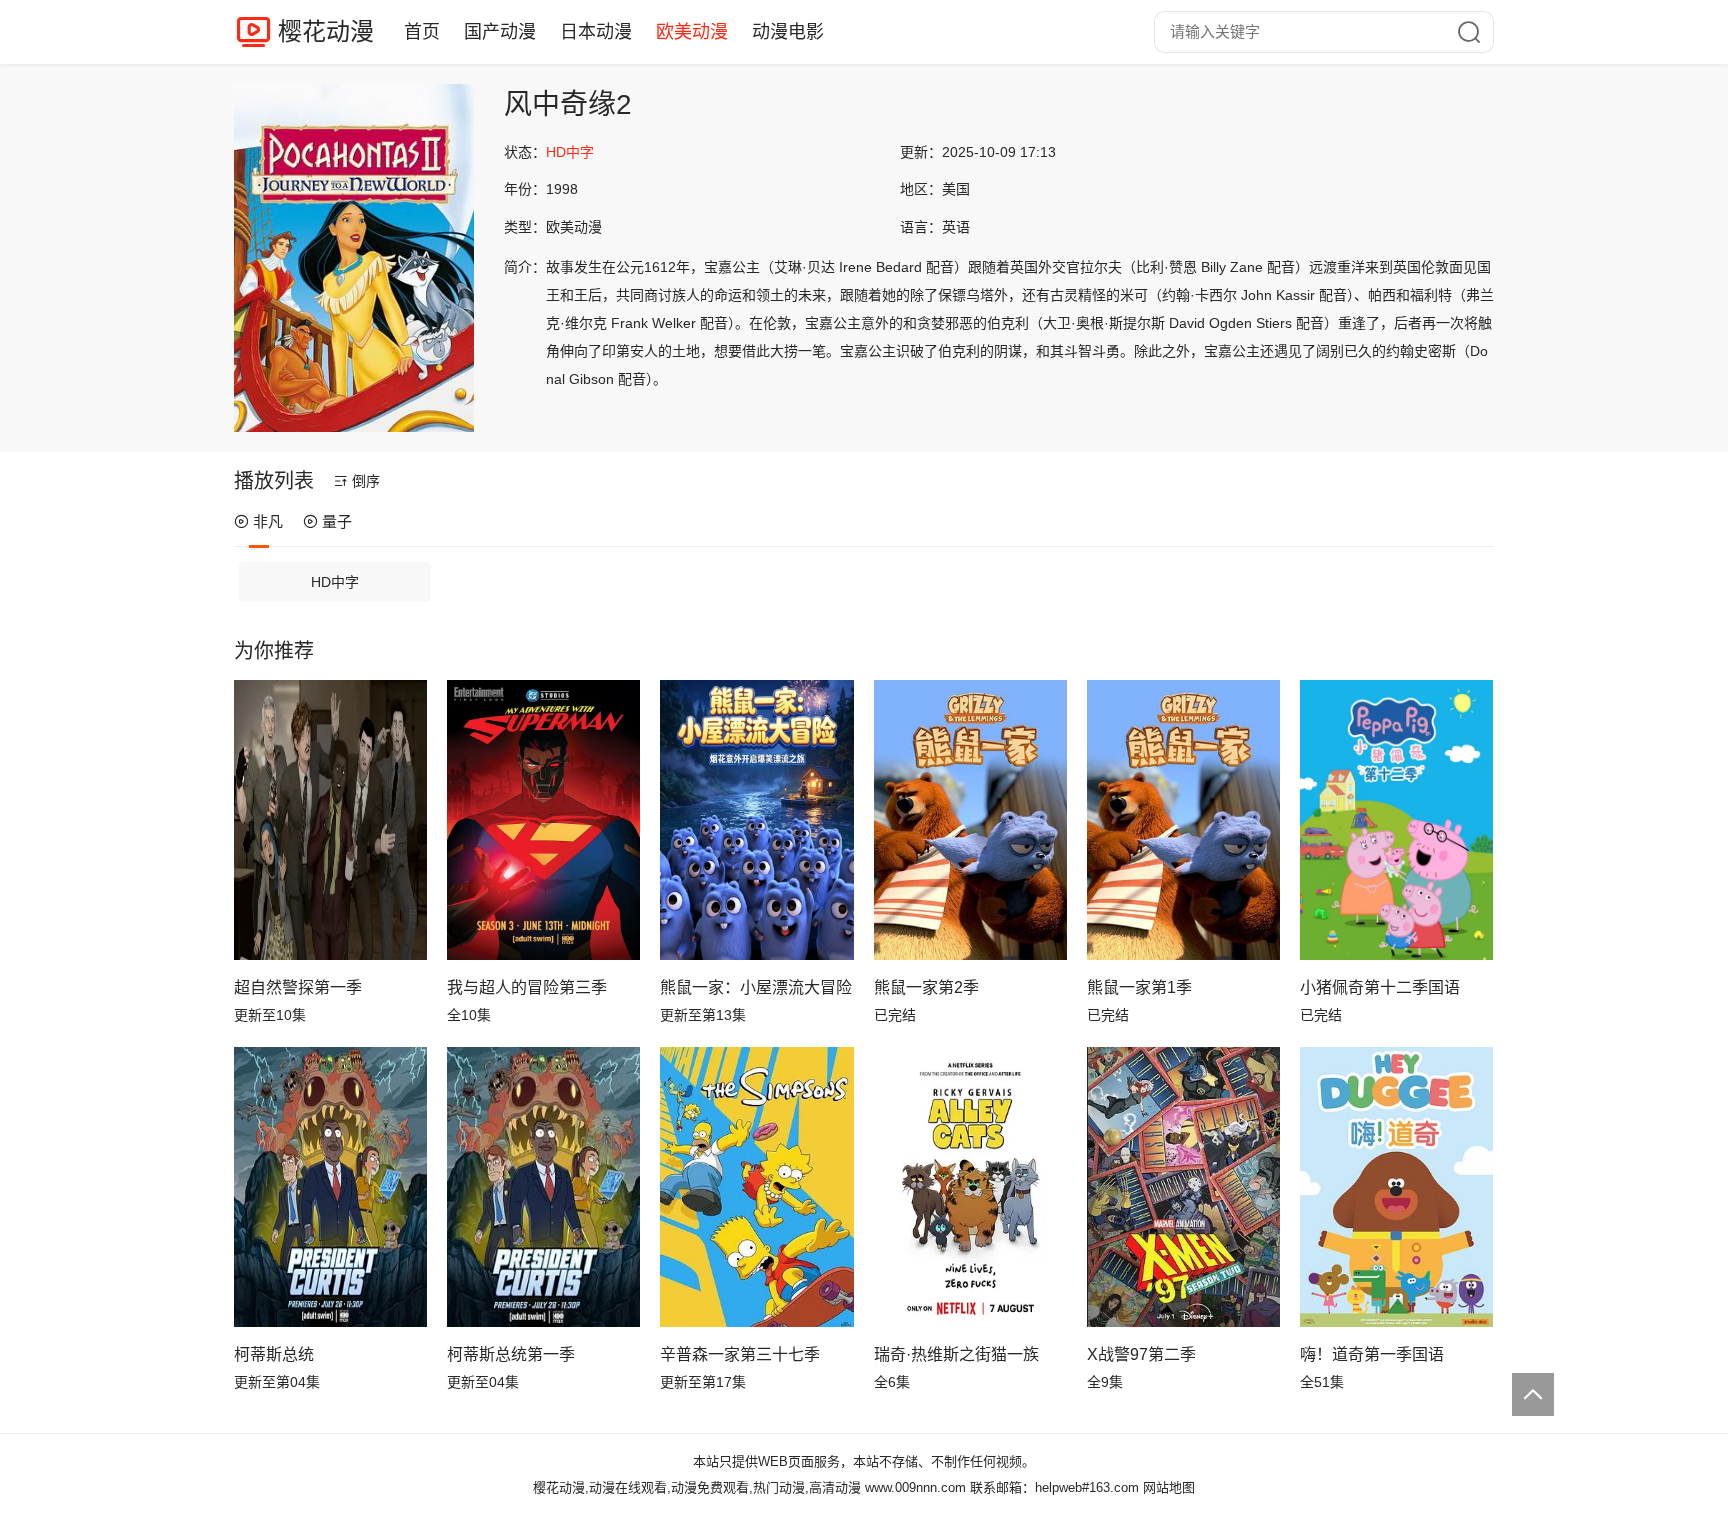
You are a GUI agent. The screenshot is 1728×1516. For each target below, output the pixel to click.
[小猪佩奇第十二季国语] (1396, 820)
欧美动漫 (692, 32)
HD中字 (335, 582)
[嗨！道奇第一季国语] (1396, 1187)
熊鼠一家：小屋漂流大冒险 (756, 987)
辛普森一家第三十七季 (740, 1354)
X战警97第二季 (1141, 1354)
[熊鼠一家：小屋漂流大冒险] (756, 820)
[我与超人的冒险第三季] (543, 820)
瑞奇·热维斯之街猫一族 (956, 1354)
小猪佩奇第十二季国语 (1380, 987)
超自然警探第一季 (298, 987)
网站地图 (1169, 1487)
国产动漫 (500, 32)
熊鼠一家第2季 (926, 987)
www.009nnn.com (915, 1487)
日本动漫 (596, 32)
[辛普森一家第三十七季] (756, 1187)
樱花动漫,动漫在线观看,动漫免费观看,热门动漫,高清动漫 (697, 1487)
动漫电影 (788, 32)
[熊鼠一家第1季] (1183, 820)
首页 (422, 32)
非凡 (268, 521)
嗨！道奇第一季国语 (1372, 1354)
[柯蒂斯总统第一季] (543, 1187)
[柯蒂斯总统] (330, 1187)
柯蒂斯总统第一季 (511, 1354)
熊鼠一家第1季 (1139, 987)
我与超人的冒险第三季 (527, 987)
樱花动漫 (326, 31)
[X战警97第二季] (1183, 1187)
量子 (337, 521)
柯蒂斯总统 (274, 1354)
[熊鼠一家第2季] (970, 820)
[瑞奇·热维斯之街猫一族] (970, 1187)
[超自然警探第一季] (330, 820)
